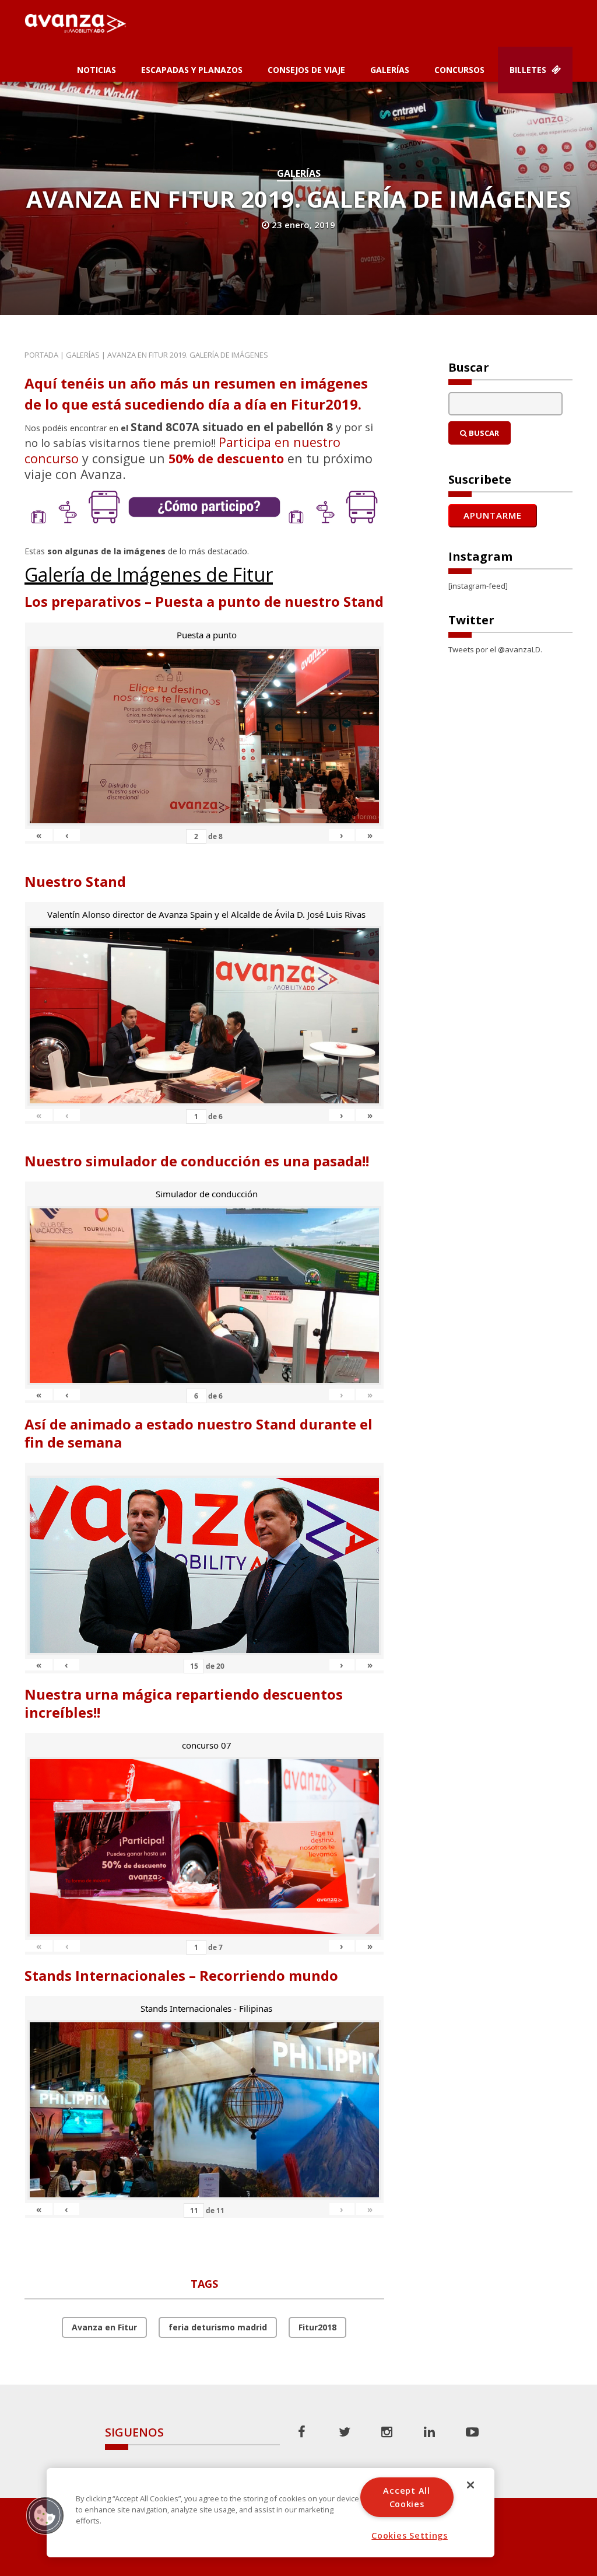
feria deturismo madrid (218, 2327)
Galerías (390, 70)
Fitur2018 (317, 2327)
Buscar (483, 433)
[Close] (470, 2485)
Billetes (529, 70)
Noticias (96, 70)
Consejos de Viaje (306, 70)
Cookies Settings (410, 2535)
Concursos (459, 70)
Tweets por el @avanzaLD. (495, 649)
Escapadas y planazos (192, 70)
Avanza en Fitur (104, 2327)
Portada (41, 355)
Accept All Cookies (406, 2497)
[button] (45, 2515)
